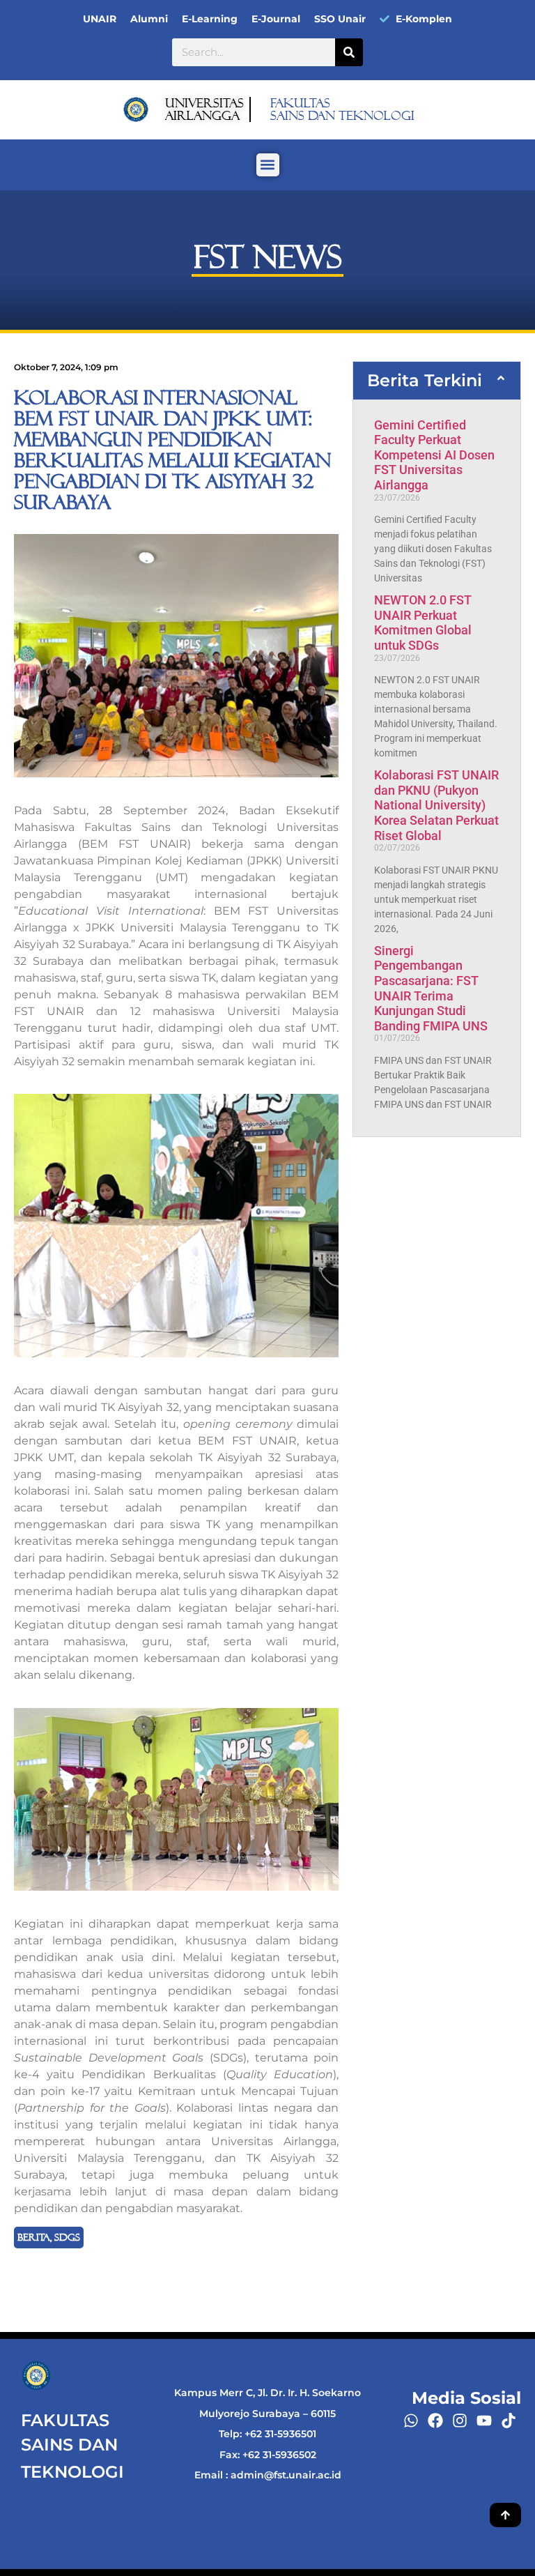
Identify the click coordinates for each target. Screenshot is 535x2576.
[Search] (349, 52)
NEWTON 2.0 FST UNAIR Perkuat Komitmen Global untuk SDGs (423, 623)
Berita (34, 2237)
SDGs (67, 2237)
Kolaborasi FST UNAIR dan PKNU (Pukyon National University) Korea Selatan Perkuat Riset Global (436, 805)
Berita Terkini (425, 380)
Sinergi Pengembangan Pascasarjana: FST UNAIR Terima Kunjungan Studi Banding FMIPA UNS (431, 988)
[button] (268, 165)
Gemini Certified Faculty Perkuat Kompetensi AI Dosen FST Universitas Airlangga (434, 455)
